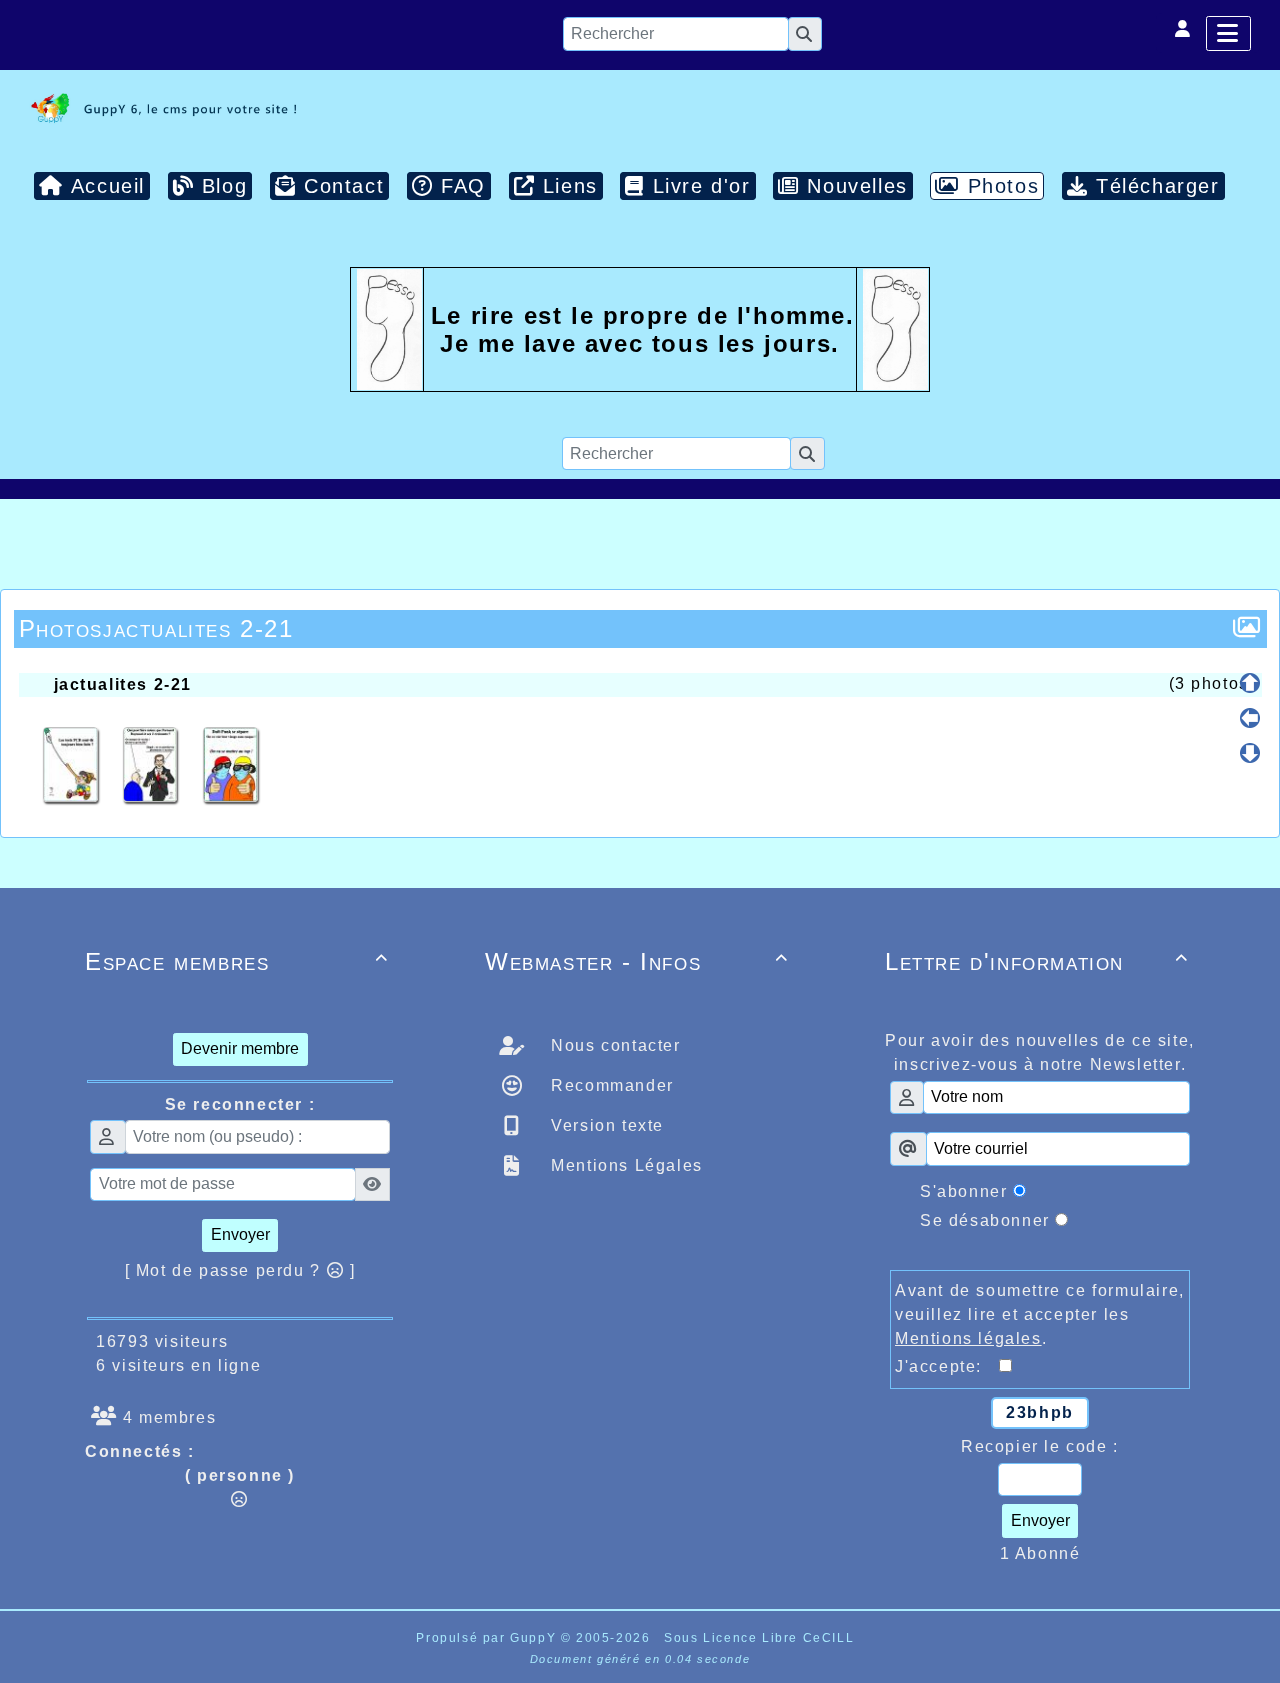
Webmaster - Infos (637, 961)
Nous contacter (613, 1045)
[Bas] (1250, 753)
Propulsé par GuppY (488, 1638)
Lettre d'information (1037, 961)
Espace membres (237, 961)
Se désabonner (985, 1220)
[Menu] (1228, 33)
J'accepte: (947, 1366)
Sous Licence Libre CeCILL (761, 1638)
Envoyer (240, 1234)
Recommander (610, 1085)
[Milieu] (1250, 718)
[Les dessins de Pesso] (160, 107)
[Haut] (1250, 683)
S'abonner (963, 1191)
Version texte (605, 1125)
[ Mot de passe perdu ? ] (240, 1270)
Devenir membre (240, 1048)
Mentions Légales (624, 1165)
